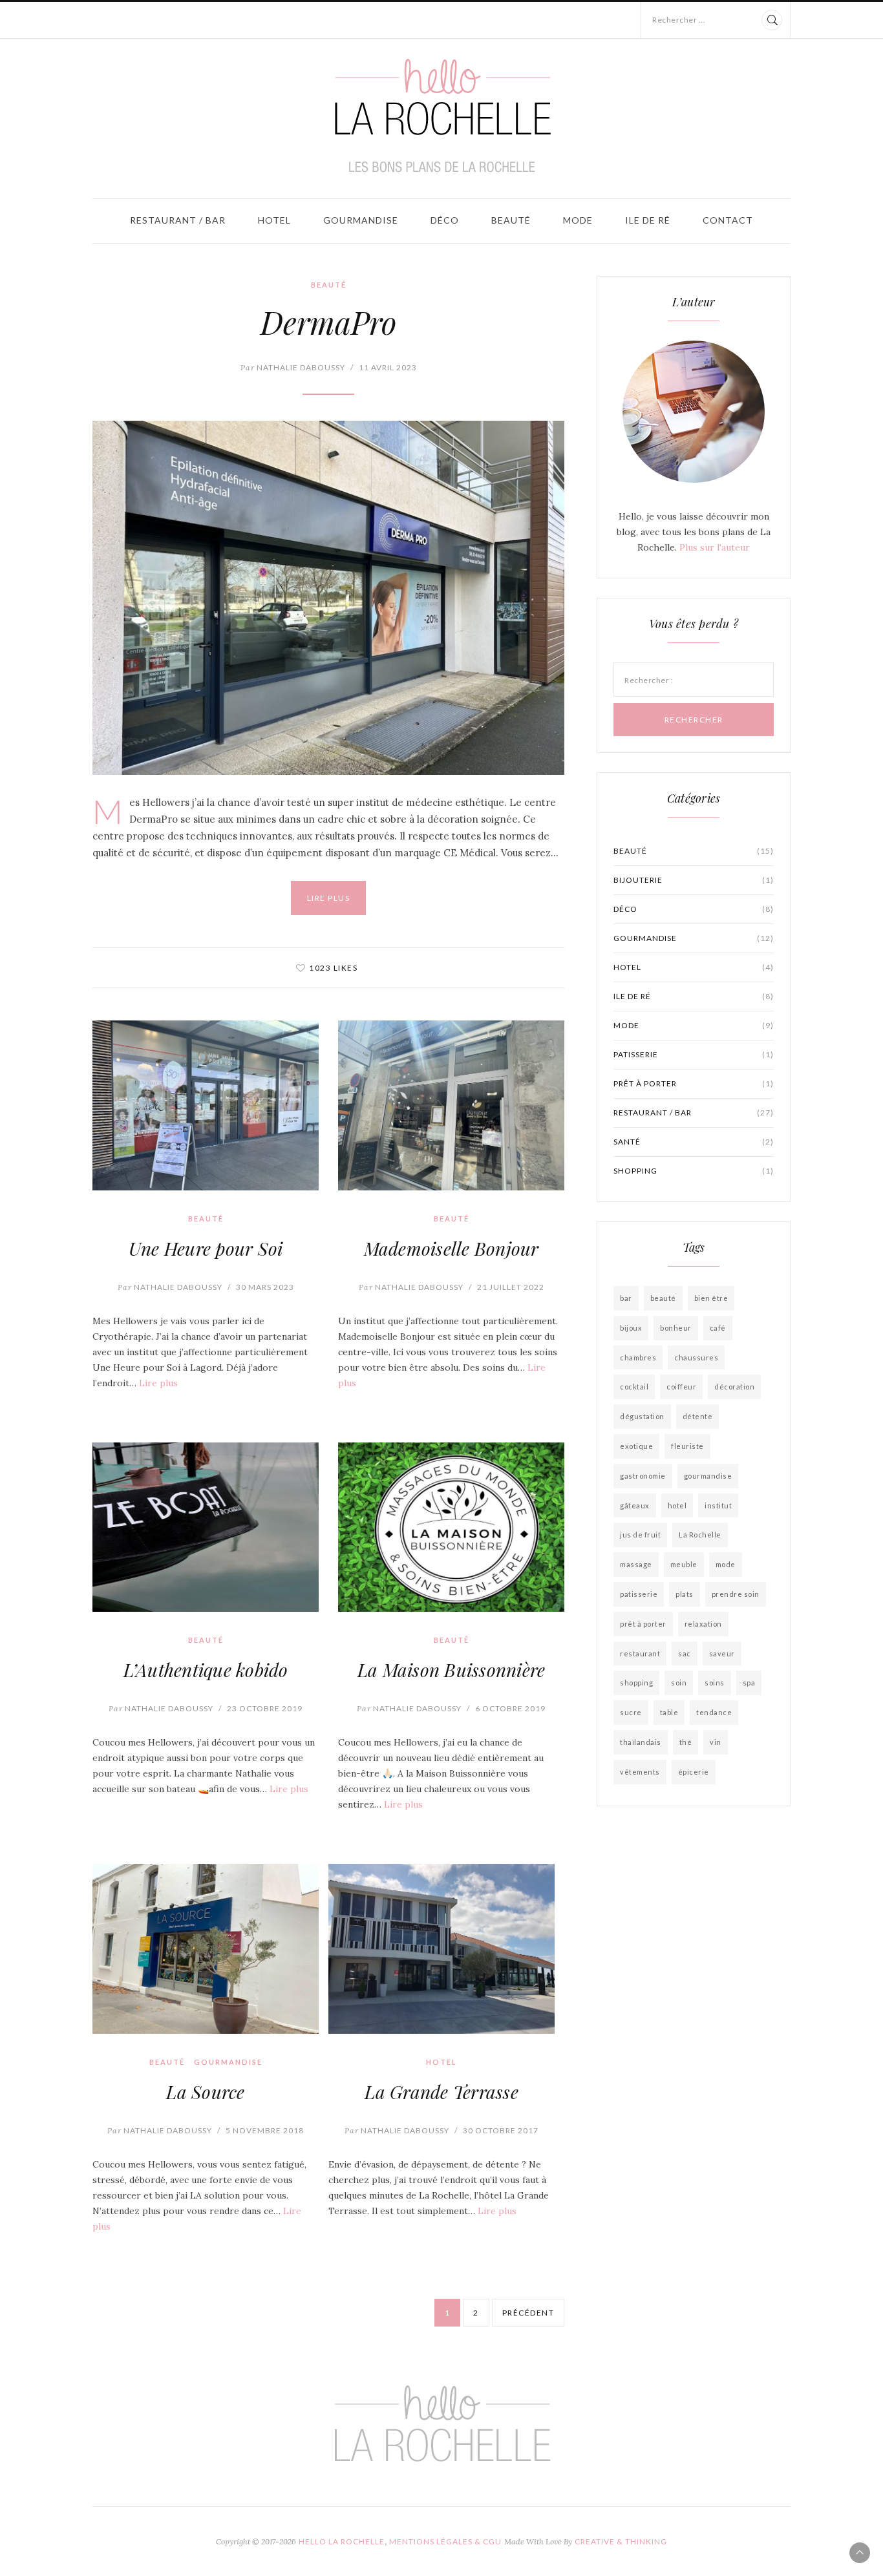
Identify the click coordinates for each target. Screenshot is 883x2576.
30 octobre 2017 (501, 2130)
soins (715, 1683)
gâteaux (635, 1505)
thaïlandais (641, 1742)
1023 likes (333, 968)
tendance (714, 1712)
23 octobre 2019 (265, 1708)
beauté (663, 1298)
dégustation (642, 1416)
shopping (694, 1171)
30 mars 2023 (265, 1287)
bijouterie (694, 880)
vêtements (640, 1772)
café (718, 1328)
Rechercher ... (679, 20)
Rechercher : (649, 680)
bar (626, 1298)
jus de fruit (640, 1535)
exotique (636, 1446)
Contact (728, 220)
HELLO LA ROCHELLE (342, 2541)
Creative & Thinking (621, 2541)
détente (698, 1416)
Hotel (274, 220)
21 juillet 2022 (511, 1287)
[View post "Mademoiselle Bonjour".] (451, 1105)
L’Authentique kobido (206, 1670)
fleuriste (687, 1446)
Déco (445, 220)
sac (685, 1653)
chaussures (696, 1357)
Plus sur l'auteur (715, 547)
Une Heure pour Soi (206, 1248)
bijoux (631, 1328)
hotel (677, 1505)
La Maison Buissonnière (452, 1670)
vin (716, 1742)
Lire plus (329, 898)
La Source (205, 2092)
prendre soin (736, 1594)
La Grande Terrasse (441, 2092)
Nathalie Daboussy (293, 367)
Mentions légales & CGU (445, 2541)
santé (694, 1142)
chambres (638, 1357)
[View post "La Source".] (206, 1949)
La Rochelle (700, 1535)
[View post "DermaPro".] (328, 598)
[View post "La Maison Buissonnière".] (451, 1527)
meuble (684, 1564)
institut (718, 1505)
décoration (734, 1387)
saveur (722, 1653)
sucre (631, 1712)
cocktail (634, 1387)
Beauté (511, 220)
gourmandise (708, 1476)
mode (726, 1564)
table (669, 1712)
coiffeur (681, 1387)
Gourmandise (361, 220)
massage (636, 1564)
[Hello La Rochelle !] (442, 116)
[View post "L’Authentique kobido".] (206, 1527)
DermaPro (328, 322)
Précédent (528, 2313)
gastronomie (643, 1476)
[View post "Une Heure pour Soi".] (206, 1105)
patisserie (694, 1054)
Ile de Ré (648, 220)
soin (679, 1683)
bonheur (676, 1328)
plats (685, 1594)
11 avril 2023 (388, 367)
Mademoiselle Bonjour (452, 1248)
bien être (711, 1298)
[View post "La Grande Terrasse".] (441, 1949)
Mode (578, 220)
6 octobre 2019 (510, 1708)
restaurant (640, 1653)
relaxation (703, 1624)
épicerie (694, 1772)
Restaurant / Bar (178, 220)
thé (686, 1742)
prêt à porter (694, 1083)
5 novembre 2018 (265, 2130)
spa (749, 1683)
